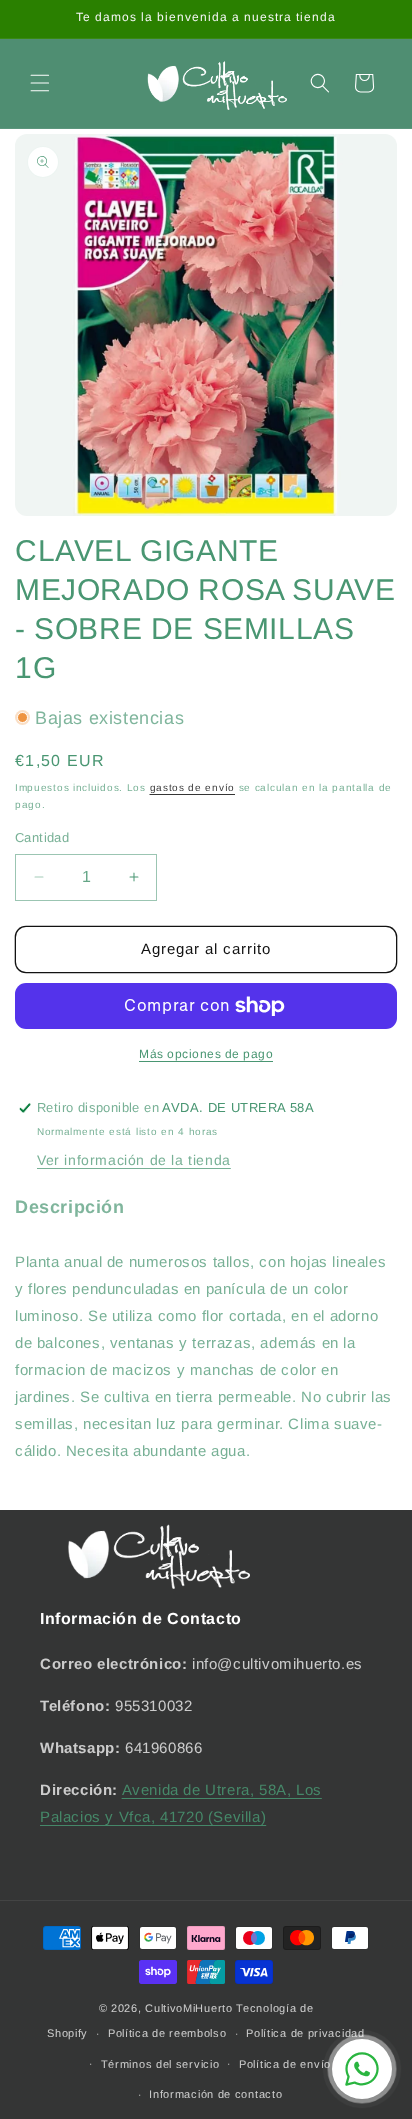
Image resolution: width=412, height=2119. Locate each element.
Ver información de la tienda (134, 1160)
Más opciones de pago (206, 1054)
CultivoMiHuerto (189, 2008)
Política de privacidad (305, 2033)
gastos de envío (193, 787)
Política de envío (285, 2064)
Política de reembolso (167, 2033)
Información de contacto (215, 2094)
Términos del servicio (160, 2064)
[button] (40, 83)
